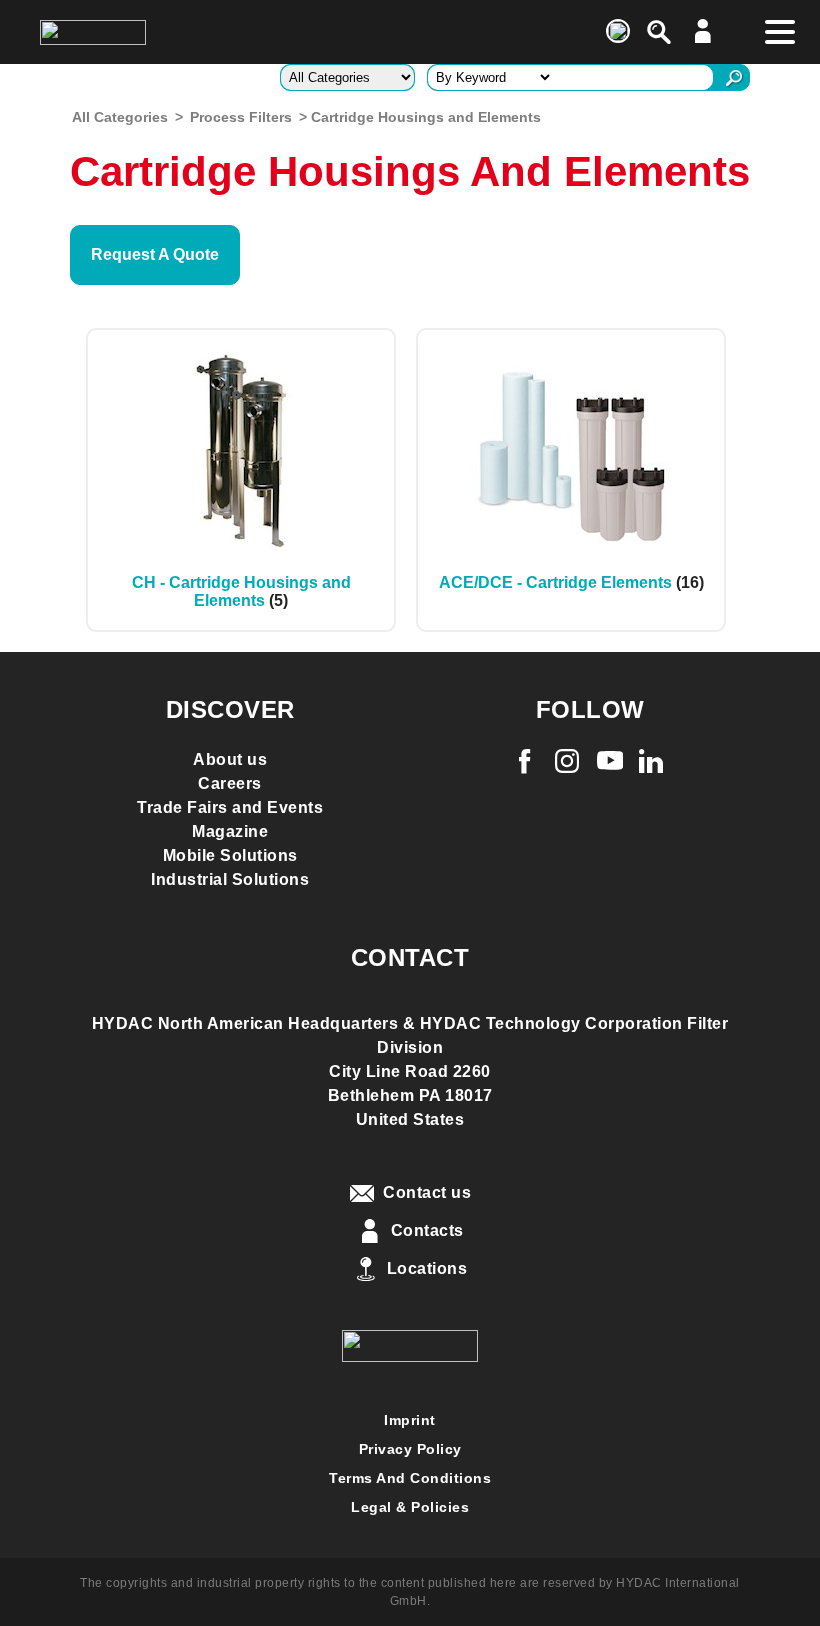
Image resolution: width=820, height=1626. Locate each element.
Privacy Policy (410, 1449)
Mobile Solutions (230, 855)
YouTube (612, 761)
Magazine (230, 831)
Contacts (427, 1230)
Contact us (427, 1192)
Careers (230, 783)
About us (230, 759)
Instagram (569, 761)
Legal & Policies (410, 1507)
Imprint (410, 1420)
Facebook (527, 761)
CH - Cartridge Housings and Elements (241, 591)
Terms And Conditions (410, 1478)
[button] (155, 255)
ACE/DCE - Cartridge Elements (555, 582)
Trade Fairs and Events (230, 807)
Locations (427, 1268)
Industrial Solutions (230, 879)
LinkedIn (653, 761)
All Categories (120, 117)
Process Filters (241, 117)
